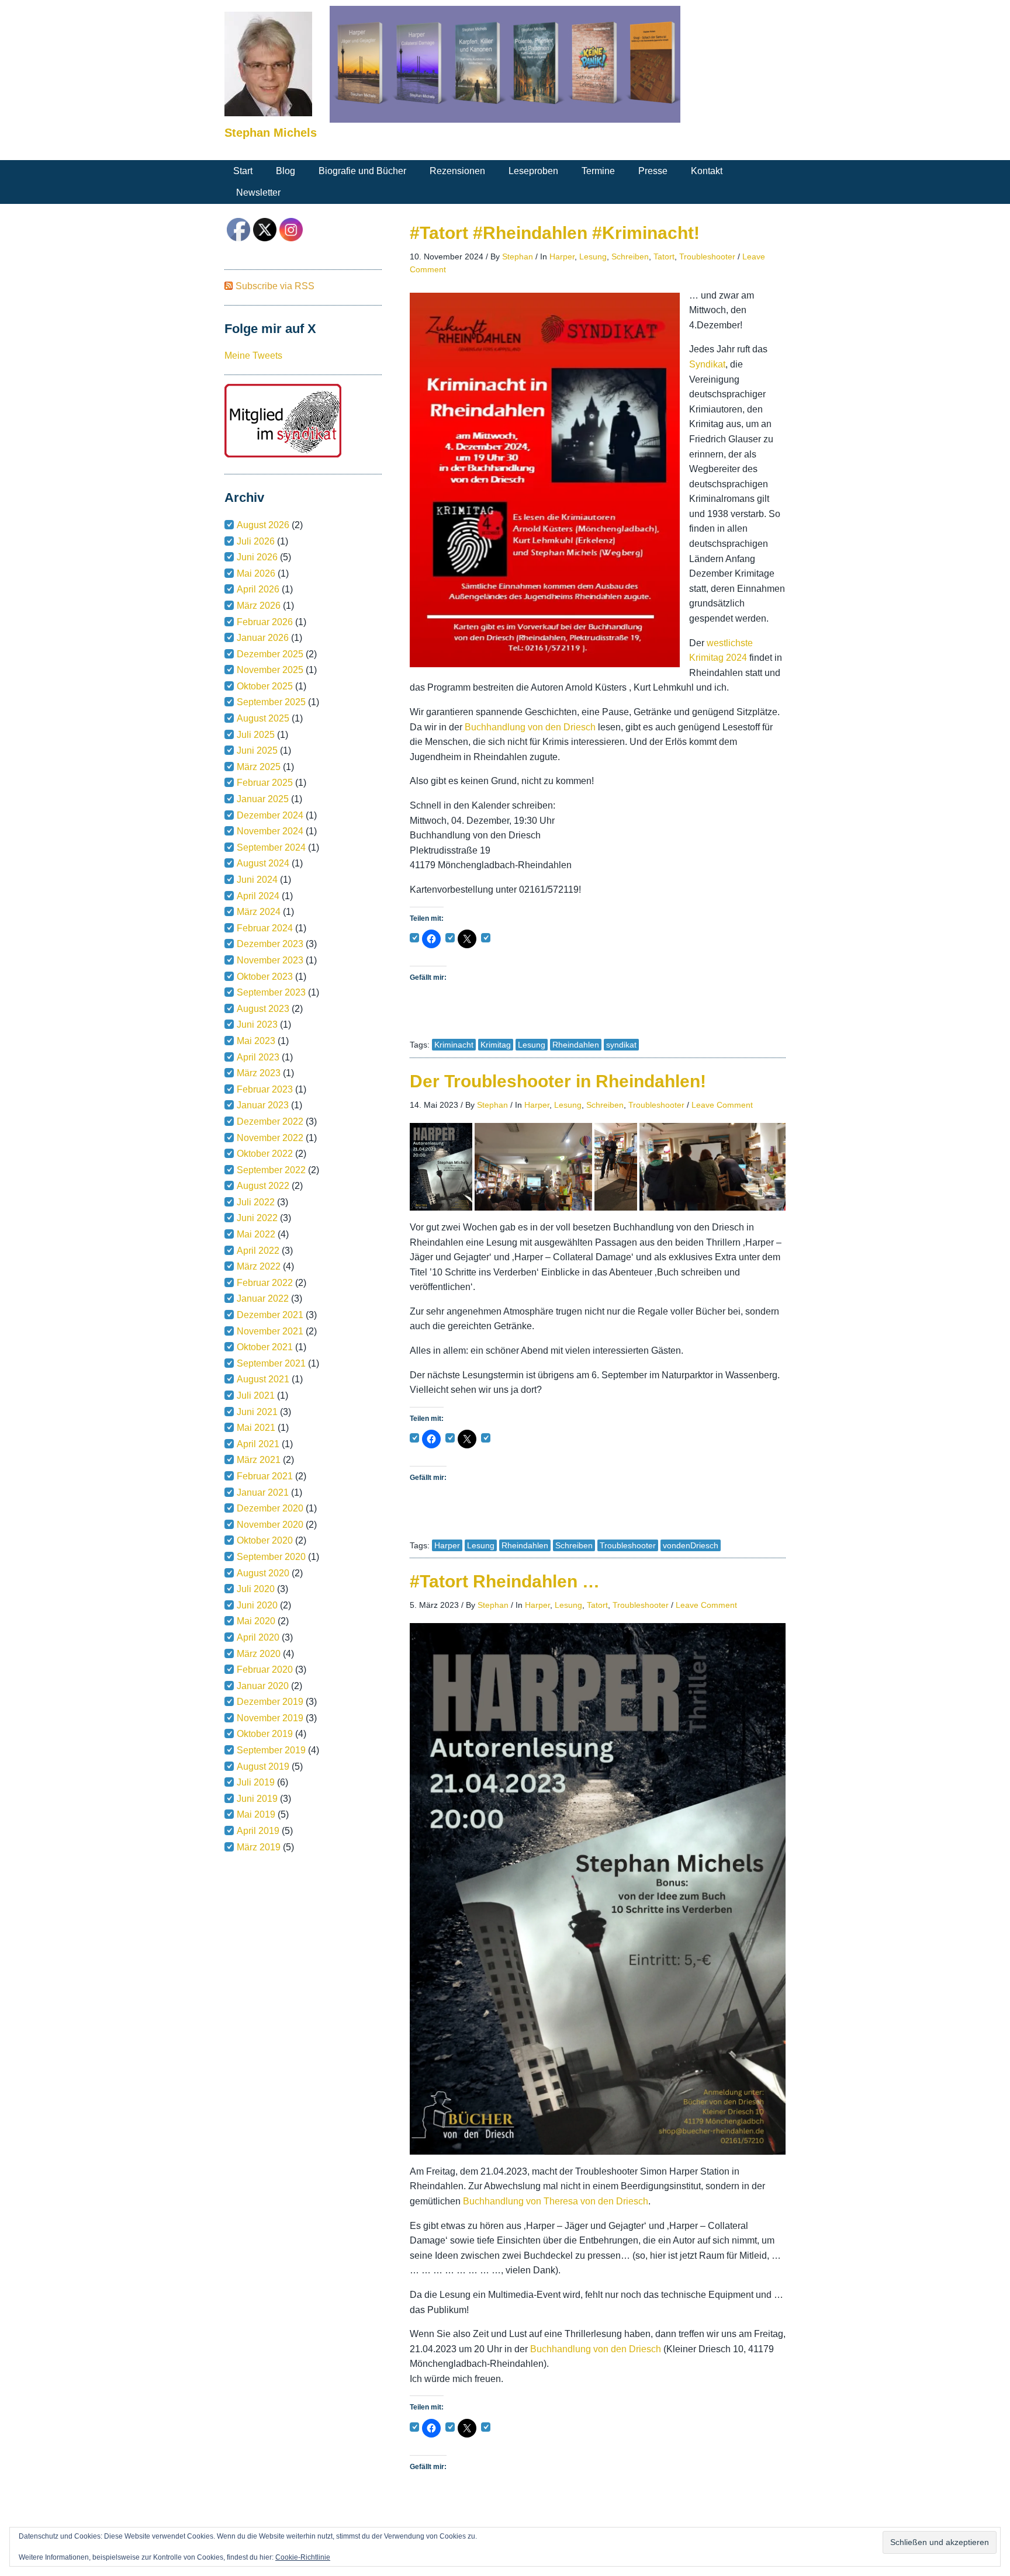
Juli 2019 (256, 1782)
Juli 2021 (256, 1396)
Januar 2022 (263, 1299)
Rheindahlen (576, 1045)
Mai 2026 (256, 573)
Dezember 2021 (270, 1315)
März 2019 (259, 1847)
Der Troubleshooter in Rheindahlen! (558, 1081)
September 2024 (271, 847)
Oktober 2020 (265, 1540)
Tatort (664, 256)
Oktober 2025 (265, 686)
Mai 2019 (256, 1814)
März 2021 (259, 1460)
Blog (286, 171)
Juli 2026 (256, 541)
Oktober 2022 (265, 1154)
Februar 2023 (265, 1089)
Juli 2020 (256, 1589)
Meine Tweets (253, 356)
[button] (441, 1167)
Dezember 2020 (270, 1508)
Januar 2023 (263, 1105)
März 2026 (259, 606)
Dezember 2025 (270, 654)
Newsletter (258, 193)
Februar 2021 (265, 1476)
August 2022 (263, 1186)
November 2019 (270, 1718)
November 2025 (270, 670)
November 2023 (270, 960)
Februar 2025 (265, 783)
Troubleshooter (707, 256)
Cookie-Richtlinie (303, 2557)
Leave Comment (722, 1105)
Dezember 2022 (270, 1121)
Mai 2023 (256, 1041)
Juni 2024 (257, 880)
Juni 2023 (257, 1024)
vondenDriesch (691, 1545)
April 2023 (258, 1057)
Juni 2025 (257, 750)
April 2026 (258, 589)
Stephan (518, 256)
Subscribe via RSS (275, 286)
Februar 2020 (265, 1670)
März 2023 (259, 1073)
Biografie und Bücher (362, 171)
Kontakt (707, 171)
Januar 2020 (263, 1686)
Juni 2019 (257, 1799)
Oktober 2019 (265, 1734)
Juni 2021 (257, 1412)
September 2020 (271, 1557)
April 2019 (258, 1831)
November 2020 (270, 1525)
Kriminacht (454, 1045)
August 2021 (263, 1379)
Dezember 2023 (270, 944)
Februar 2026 (265, 622)
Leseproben (533, 171)
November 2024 (270, 831)
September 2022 (271, 1170)
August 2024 (263, 863)
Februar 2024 (265, 928)
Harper (562, 256)
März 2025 (259, 767)
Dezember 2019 (270, 1702)
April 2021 (258, 1444)
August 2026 (263, 525)
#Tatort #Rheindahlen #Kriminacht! (555, 233)
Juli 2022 (256, 1202)
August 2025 (263, 718)
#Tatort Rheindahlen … (505, 1581)
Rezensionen (457, 171)
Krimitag (496, 1045)
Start (243, 171)
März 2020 (259, 1654)
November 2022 (270, 1138)
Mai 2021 (256, 1428)
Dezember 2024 (270, 815)
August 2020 (263, 1573)
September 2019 (271, 1750)
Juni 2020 (257, 1605)
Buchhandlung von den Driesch (531, 727)
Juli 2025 (256, 735)
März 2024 (259, 912)
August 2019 (263, 1767)
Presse (653, 171)
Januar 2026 (263, 638)
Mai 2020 (256, 1621)
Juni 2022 (257, 1218)
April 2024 (258, 896)
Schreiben (630, 256)
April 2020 (258, 1637)
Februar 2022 (265, 1283)
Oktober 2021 (265, 1347)
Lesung (593, 256)
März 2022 (259, 1266)
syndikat (621, 1045)
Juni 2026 (257, 557)
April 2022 (258, 1251)
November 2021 (270, 1331)
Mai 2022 (256, 1234)
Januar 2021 (263, 1492)
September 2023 (271, 992)
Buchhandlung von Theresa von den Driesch (556, 2201)
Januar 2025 (263, 799)
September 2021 (271, 1363)
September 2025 (271, 702)
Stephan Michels (271, 133)
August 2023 (263, 1009)
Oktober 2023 (265, 977)
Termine (598, 171)
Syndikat (707, 364)
